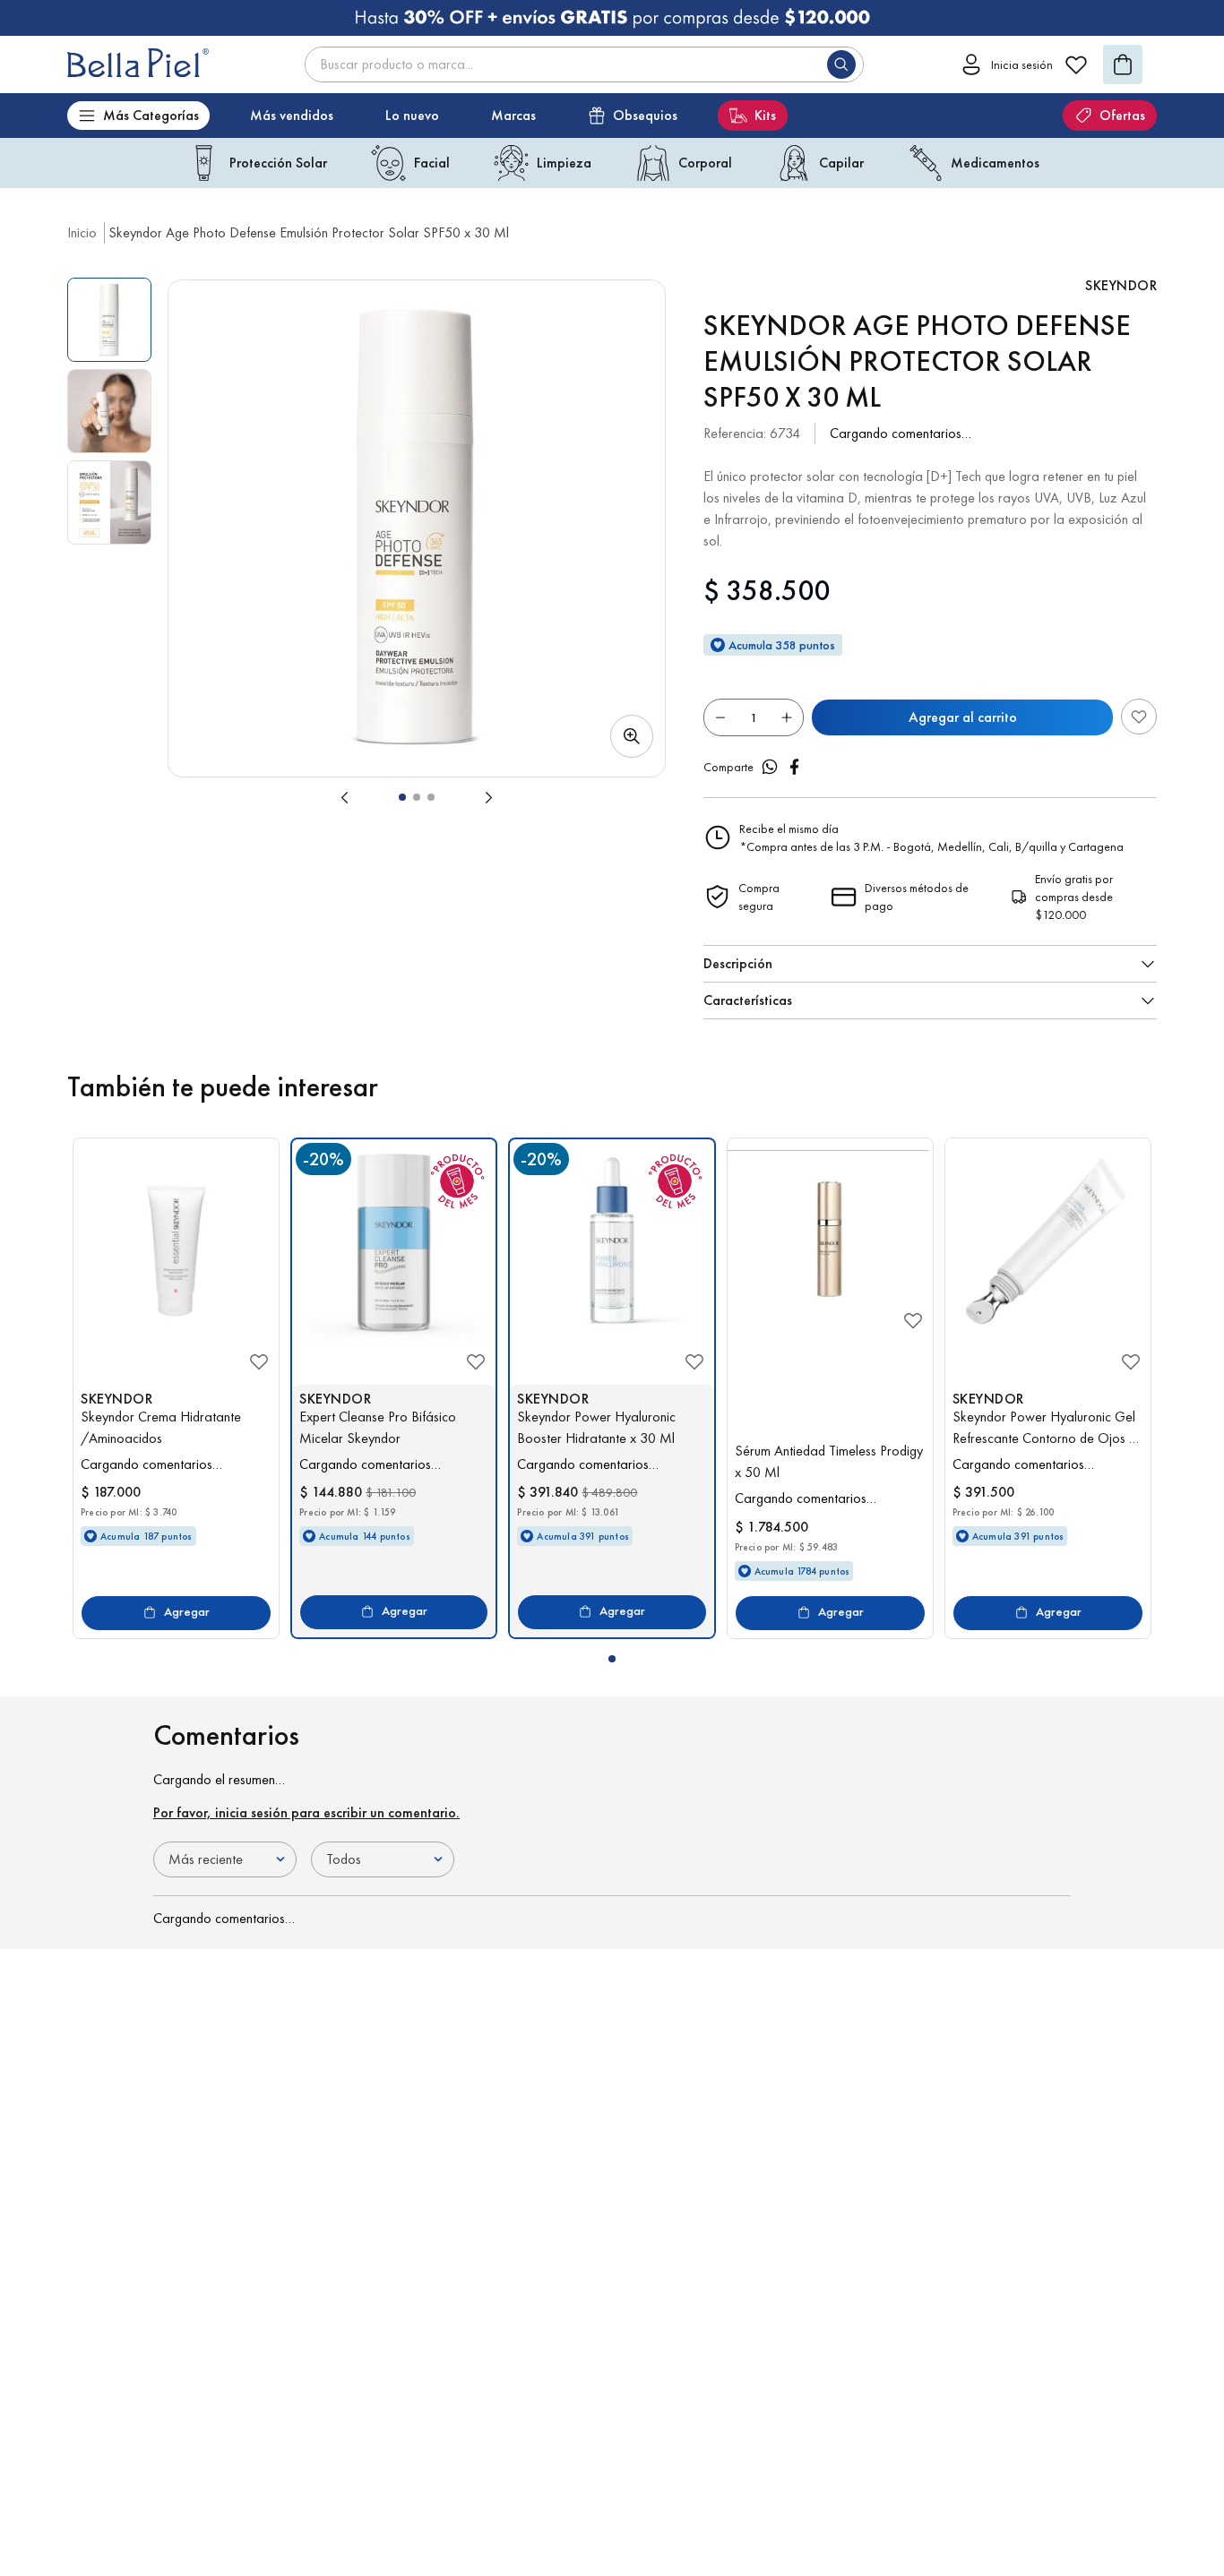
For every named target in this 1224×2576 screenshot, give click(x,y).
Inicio (82, 232)
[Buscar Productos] (845, 64)
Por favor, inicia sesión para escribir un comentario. (306, 1812)
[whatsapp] (770, 767)
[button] (417, 528)
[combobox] (584, 64)
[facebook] (795, 767)
